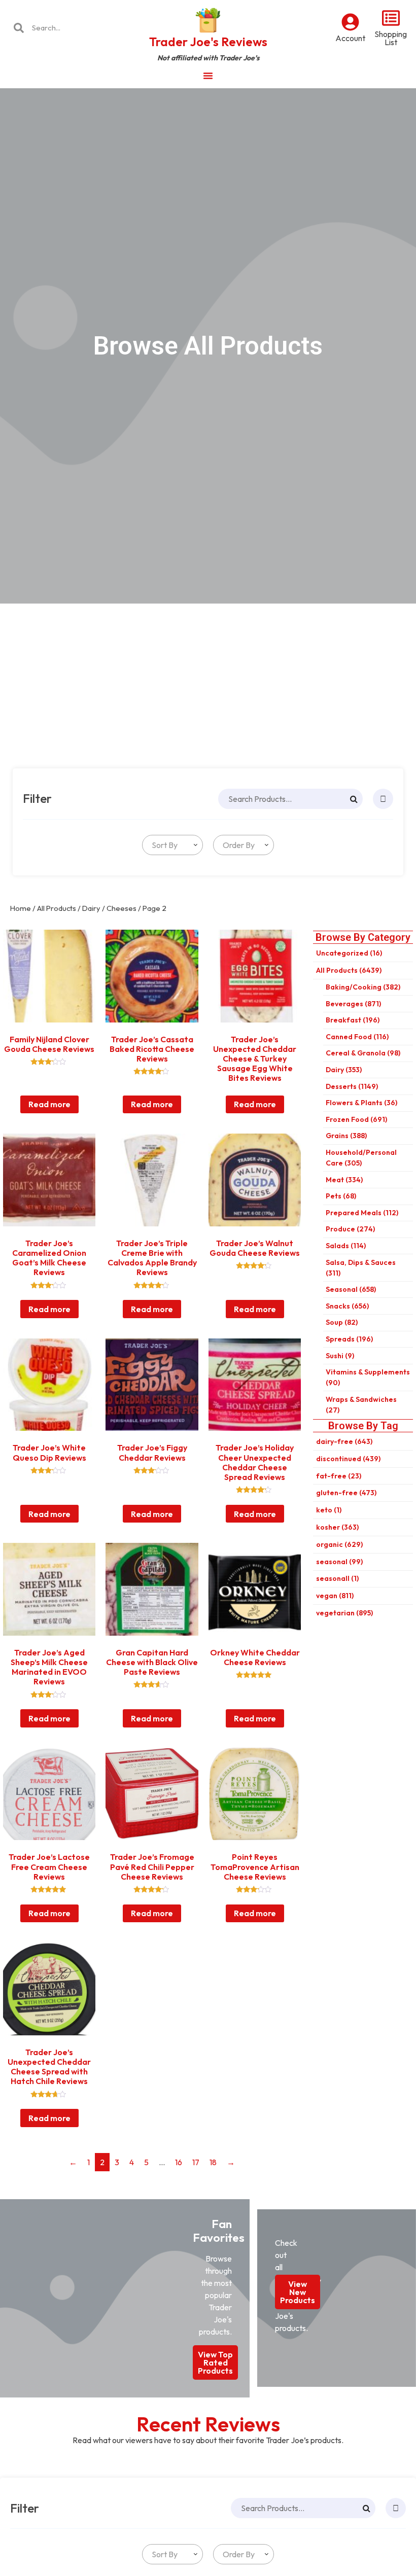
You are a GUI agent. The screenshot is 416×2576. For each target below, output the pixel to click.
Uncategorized (349, 953)
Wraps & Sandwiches (361, 1405)
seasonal (339, 1562)
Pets (341, 1196)
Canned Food (357, 1037)
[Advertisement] (208, 680)
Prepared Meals (362, 1213)
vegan (335, 1596)
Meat (344, 1180)
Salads (346, 1246)
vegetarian (344, 1613)
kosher (337, 1527)
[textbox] (163, 845)
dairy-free (344, 1441)
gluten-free (346, 1493)
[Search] (354, 799)
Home (21, 908)
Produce (350, 1229)
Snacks (347, 1306)
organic (339, 1544)
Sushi (340, 1356)
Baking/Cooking (363, 987)
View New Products (298, 2292)
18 (213, 2162)
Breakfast (353, 1020)
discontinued (348, 1459)
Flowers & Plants (361, 1103)
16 (179, 2162)
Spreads (349, 1339)
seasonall (337, 1578)
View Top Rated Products (215, 2362)
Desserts (352, 1086)
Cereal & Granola (363, 1053)
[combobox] (172, 845)
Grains (346, 1136)
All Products (57, 908)
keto (329, 1510)
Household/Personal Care (361, 1158)
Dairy (91, 908)
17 (196, 2162)
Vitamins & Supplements (368, 1377)
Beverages (353, 1004)
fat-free (339, 1476)
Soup (342, 1322)
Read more (49, 1104)
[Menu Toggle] (208, 76)
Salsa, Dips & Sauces (361, 1268)
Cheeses (122, 908)
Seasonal (351, 1289)
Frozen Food (356, 1119)
